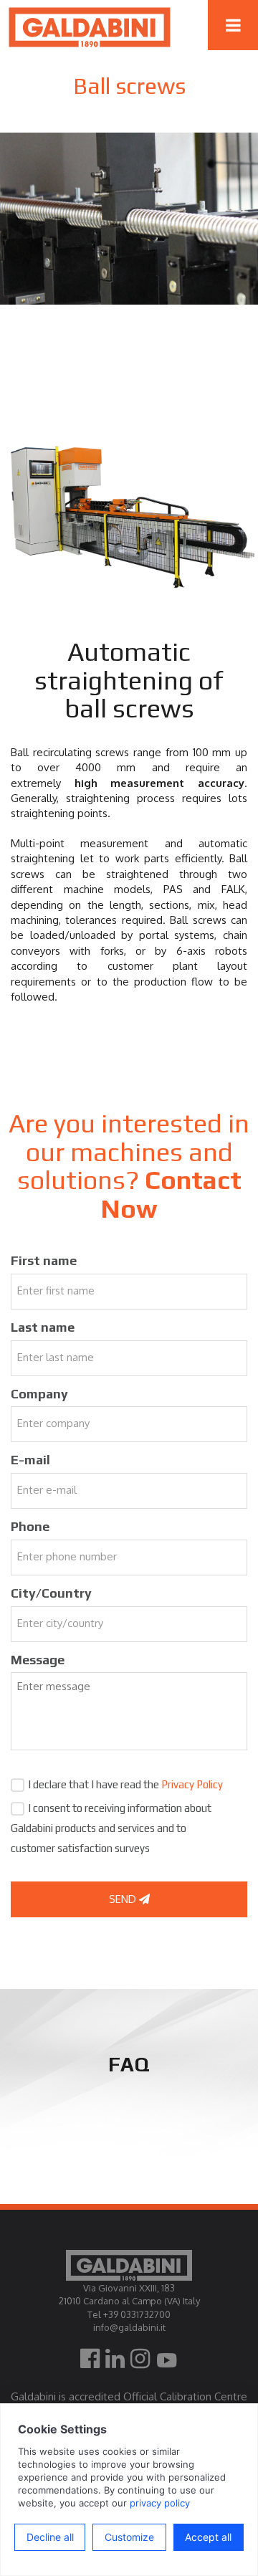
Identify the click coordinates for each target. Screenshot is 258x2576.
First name (44, 1260)
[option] (129, 219)
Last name (43, 1327)
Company (39, 1394)
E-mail (30, 1460)
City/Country (51, 1593)
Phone (30, 1526)
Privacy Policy (192, 1784)
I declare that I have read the (125, 1784)
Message (38, 1660)
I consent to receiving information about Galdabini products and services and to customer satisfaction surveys (111, 1828)
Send (124, 1899)
